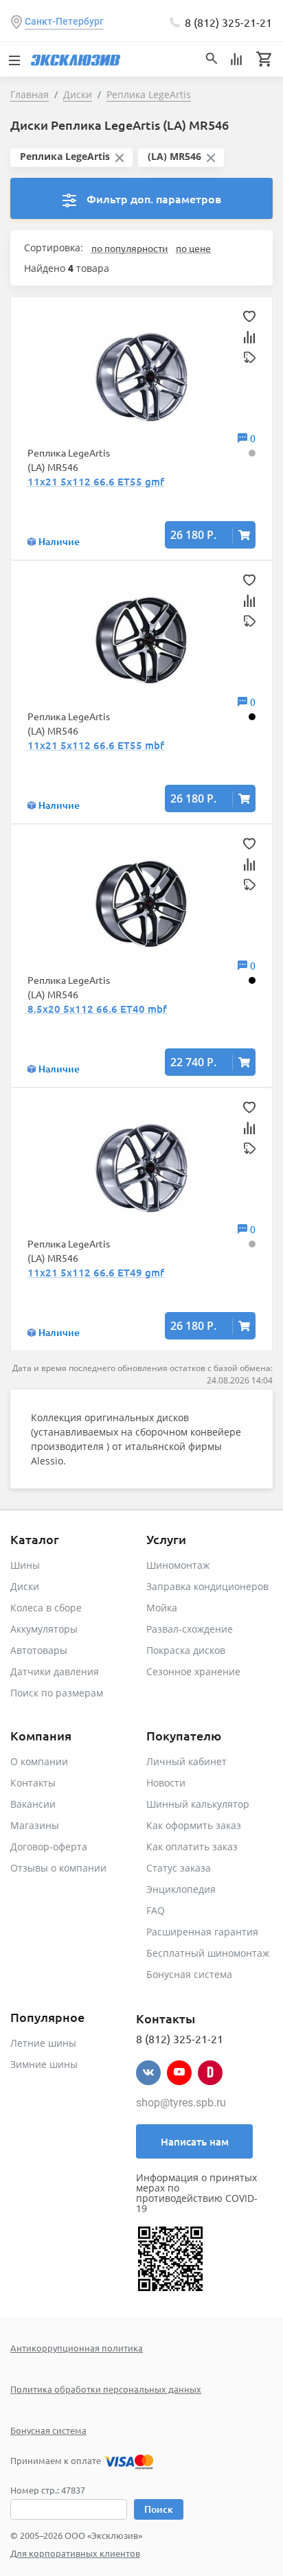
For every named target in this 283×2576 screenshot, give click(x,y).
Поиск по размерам (57, 1693)
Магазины (35, 1825)
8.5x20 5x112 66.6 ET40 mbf (97, 1009)
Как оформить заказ (194, 1825)
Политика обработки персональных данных (106, 2389)
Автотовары (39, 1650)
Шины (25, 1565)
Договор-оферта (49, 1847)
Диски (25, 1586)
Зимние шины (44, 2064)
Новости (166, 1783)
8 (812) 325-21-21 (228, 22)
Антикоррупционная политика (77, 2348)
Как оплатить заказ (192, 1847)
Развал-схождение (190, 1629)
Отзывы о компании (58, 1868)
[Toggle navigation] (14, 59)
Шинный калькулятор (198, 1804)
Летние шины (43, 2043)
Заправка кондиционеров (207, 1586)
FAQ (156, 1910)
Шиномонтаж (178, 1565)
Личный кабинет (186, 1761)
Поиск (159, 2509)
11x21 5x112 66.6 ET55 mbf (96, 745)
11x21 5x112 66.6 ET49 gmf (96, 1272)
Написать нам (195, 2141)
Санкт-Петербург (64, 21)
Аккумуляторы (44, 1629)
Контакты (33, 1783)
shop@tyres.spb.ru (181, 2103)
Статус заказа (179, 1868)
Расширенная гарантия (202, 1932)
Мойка (162, 1608)
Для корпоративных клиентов (75, 2553)
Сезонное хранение (193, 1671)
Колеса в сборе (46, 1608)
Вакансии (33, 1804)
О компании (39, 1761)
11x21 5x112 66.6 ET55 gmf (96, 481)
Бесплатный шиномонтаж (208, 1953)
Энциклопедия (181, 1889)
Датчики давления (55, 1671)
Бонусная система (189, 1974)
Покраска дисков (186, 1650)
